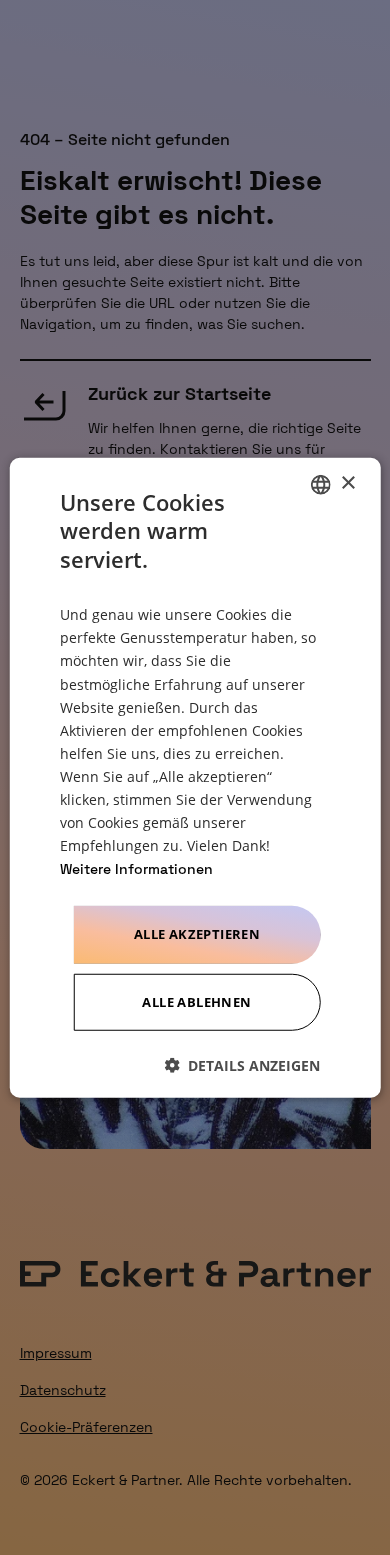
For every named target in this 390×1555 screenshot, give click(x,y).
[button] (242, 1065)
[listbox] (320, 484)
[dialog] (195, 777)
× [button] (347, 483)
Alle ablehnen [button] (196, 1002)
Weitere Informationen (136, 869)
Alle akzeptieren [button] (197, 934)
